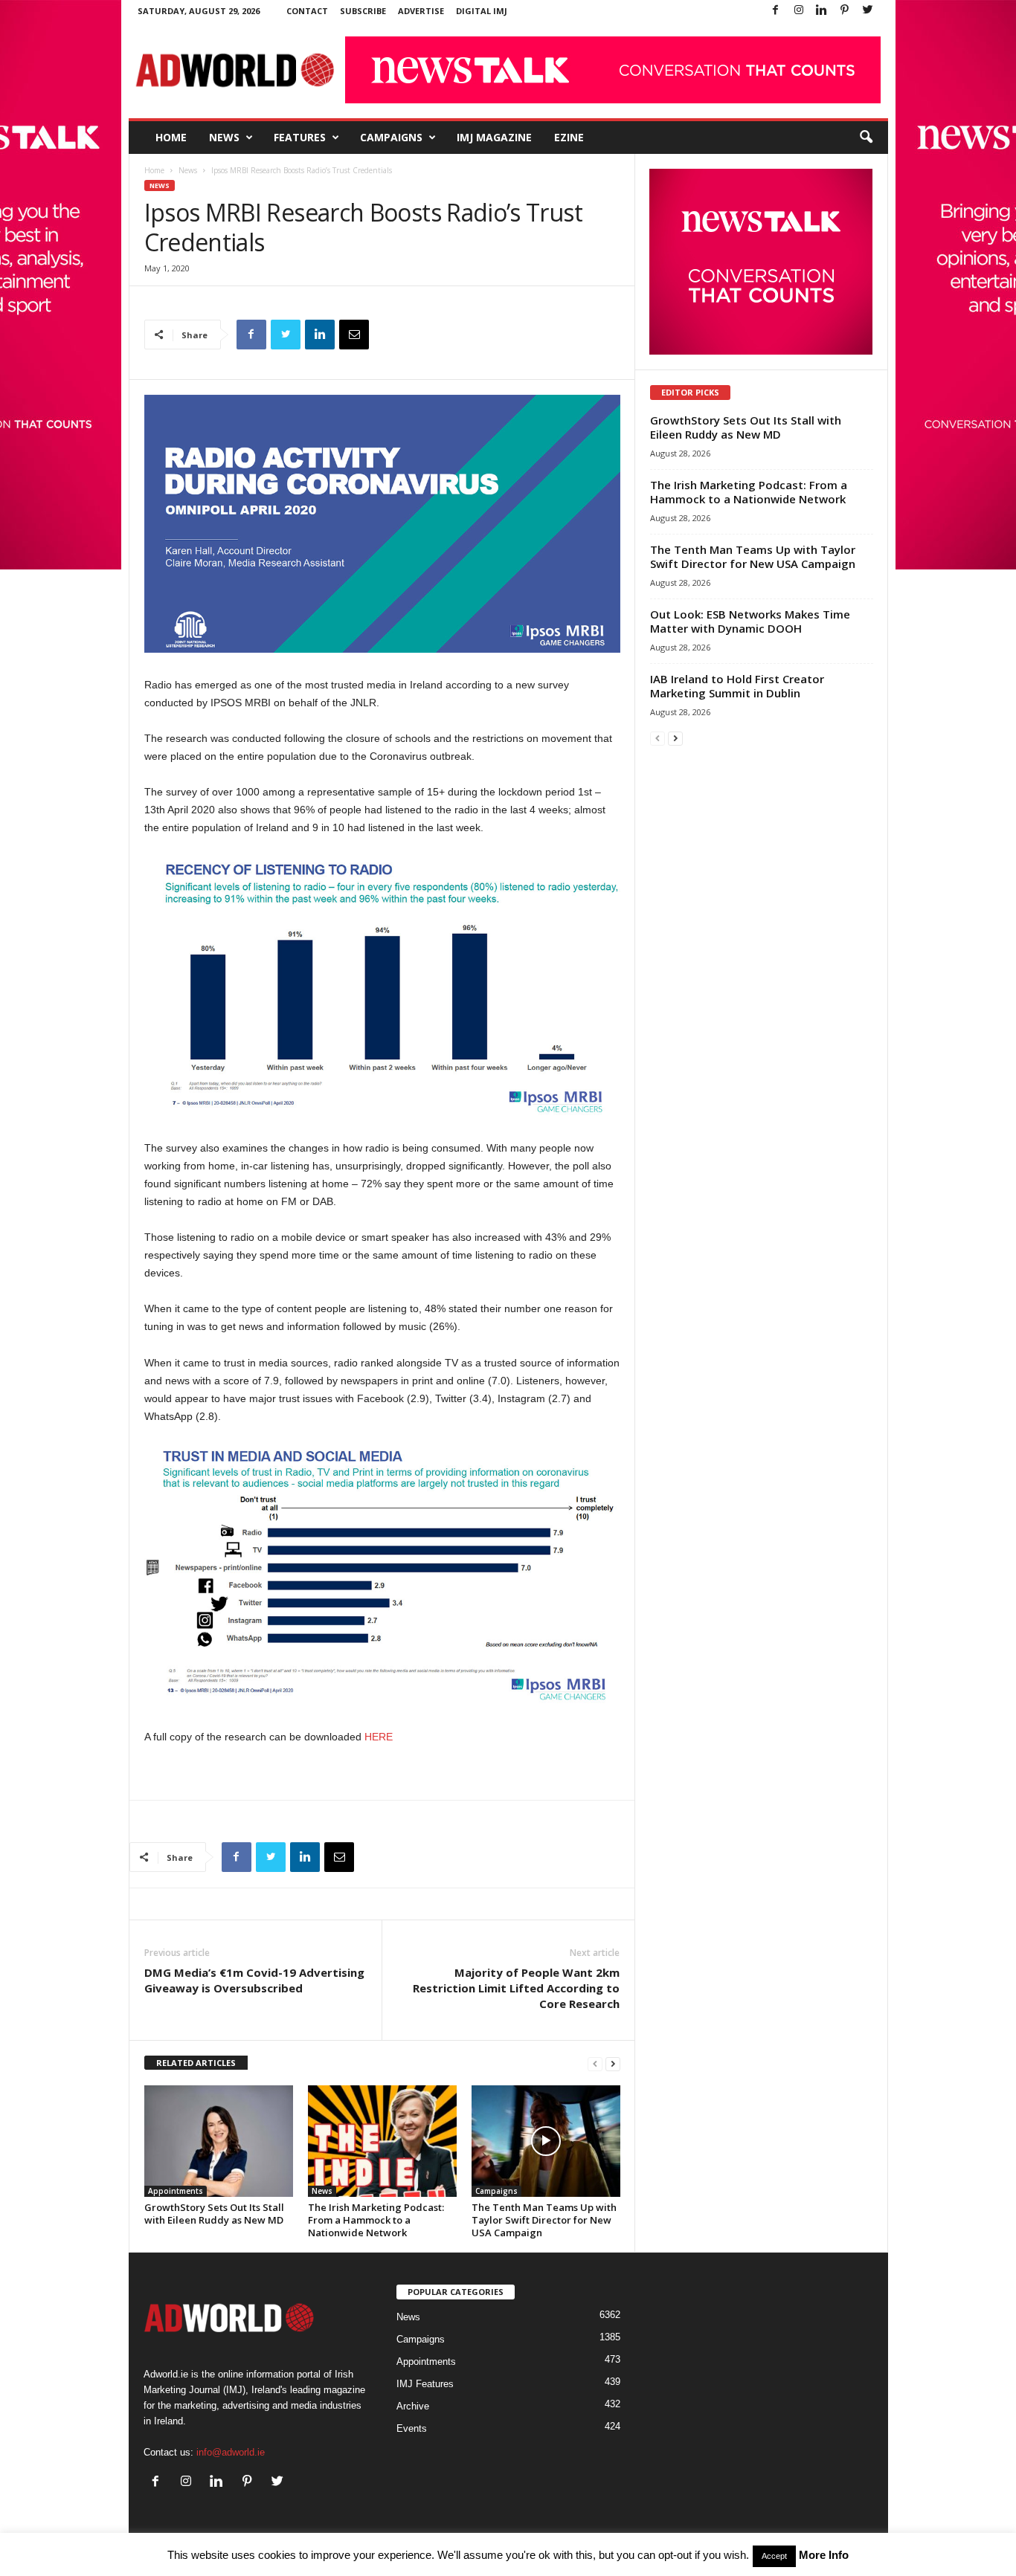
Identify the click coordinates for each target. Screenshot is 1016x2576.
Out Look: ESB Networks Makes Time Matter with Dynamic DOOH (750, 621)
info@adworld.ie (231, 2452)
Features (300, 137)
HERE (379, 1737)
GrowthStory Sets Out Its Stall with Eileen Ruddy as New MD (214, 2214)
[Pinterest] (845, 11)
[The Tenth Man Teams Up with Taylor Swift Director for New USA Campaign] (546, 2141)
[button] (866, 138)
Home (171, 137)
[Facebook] (776, 11)
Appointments (176, 2191)
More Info (824, 2555)
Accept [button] (774, 2556)
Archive (413, 2406)
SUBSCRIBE (363, 11)
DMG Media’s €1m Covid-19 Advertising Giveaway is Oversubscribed (254, 1980)
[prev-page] (595, 2063)
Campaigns (391, 137)
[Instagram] (799, 11)
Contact (307, 11)
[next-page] (613, 2063)
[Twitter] (868, 11)
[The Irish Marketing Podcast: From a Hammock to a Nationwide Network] (382, 2141)
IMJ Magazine (494, 137)
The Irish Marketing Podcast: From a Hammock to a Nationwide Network (376, 2220)
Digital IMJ (482, 11)
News (224, 137)
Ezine (569, 137)
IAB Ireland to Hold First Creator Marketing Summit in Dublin (737, 686)
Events (412, 2428)
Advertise (421, 11)
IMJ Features (425, 2384)
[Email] (354, 335)
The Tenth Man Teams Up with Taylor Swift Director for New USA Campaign (544, 2220)
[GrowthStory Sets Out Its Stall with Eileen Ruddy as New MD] (219, 2141)
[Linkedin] (822, 11)
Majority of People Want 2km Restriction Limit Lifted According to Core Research (516, 1988)
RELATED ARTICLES (196, 2063)
